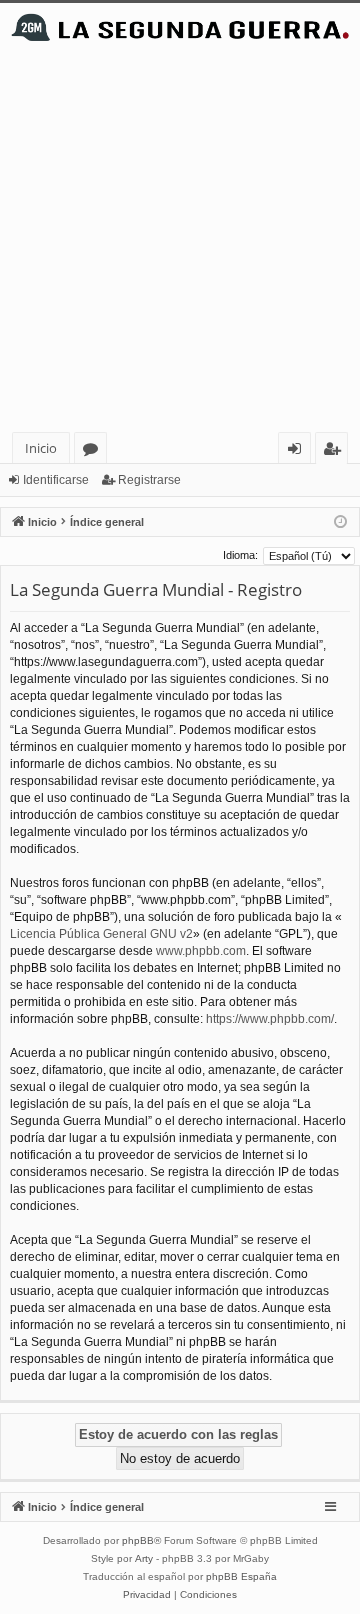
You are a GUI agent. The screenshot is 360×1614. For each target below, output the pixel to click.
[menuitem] (147, 1595)
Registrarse (149, 480)
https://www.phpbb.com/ (270, 1019)
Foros (94, 451)
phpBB (138, 1540)
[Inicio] (180, 27)
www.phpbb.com (201, 951)
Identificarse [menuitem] (298, 451)
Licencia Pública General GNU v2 (101, 934)
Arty (144, 1558)
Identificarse (56, 480)
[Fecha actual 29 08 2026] (340, 522)
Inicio (41, 448)
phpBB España (241, 1576)
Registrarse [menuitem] (336, 451)
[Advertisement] (180, 242)
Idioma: (240, 555)
